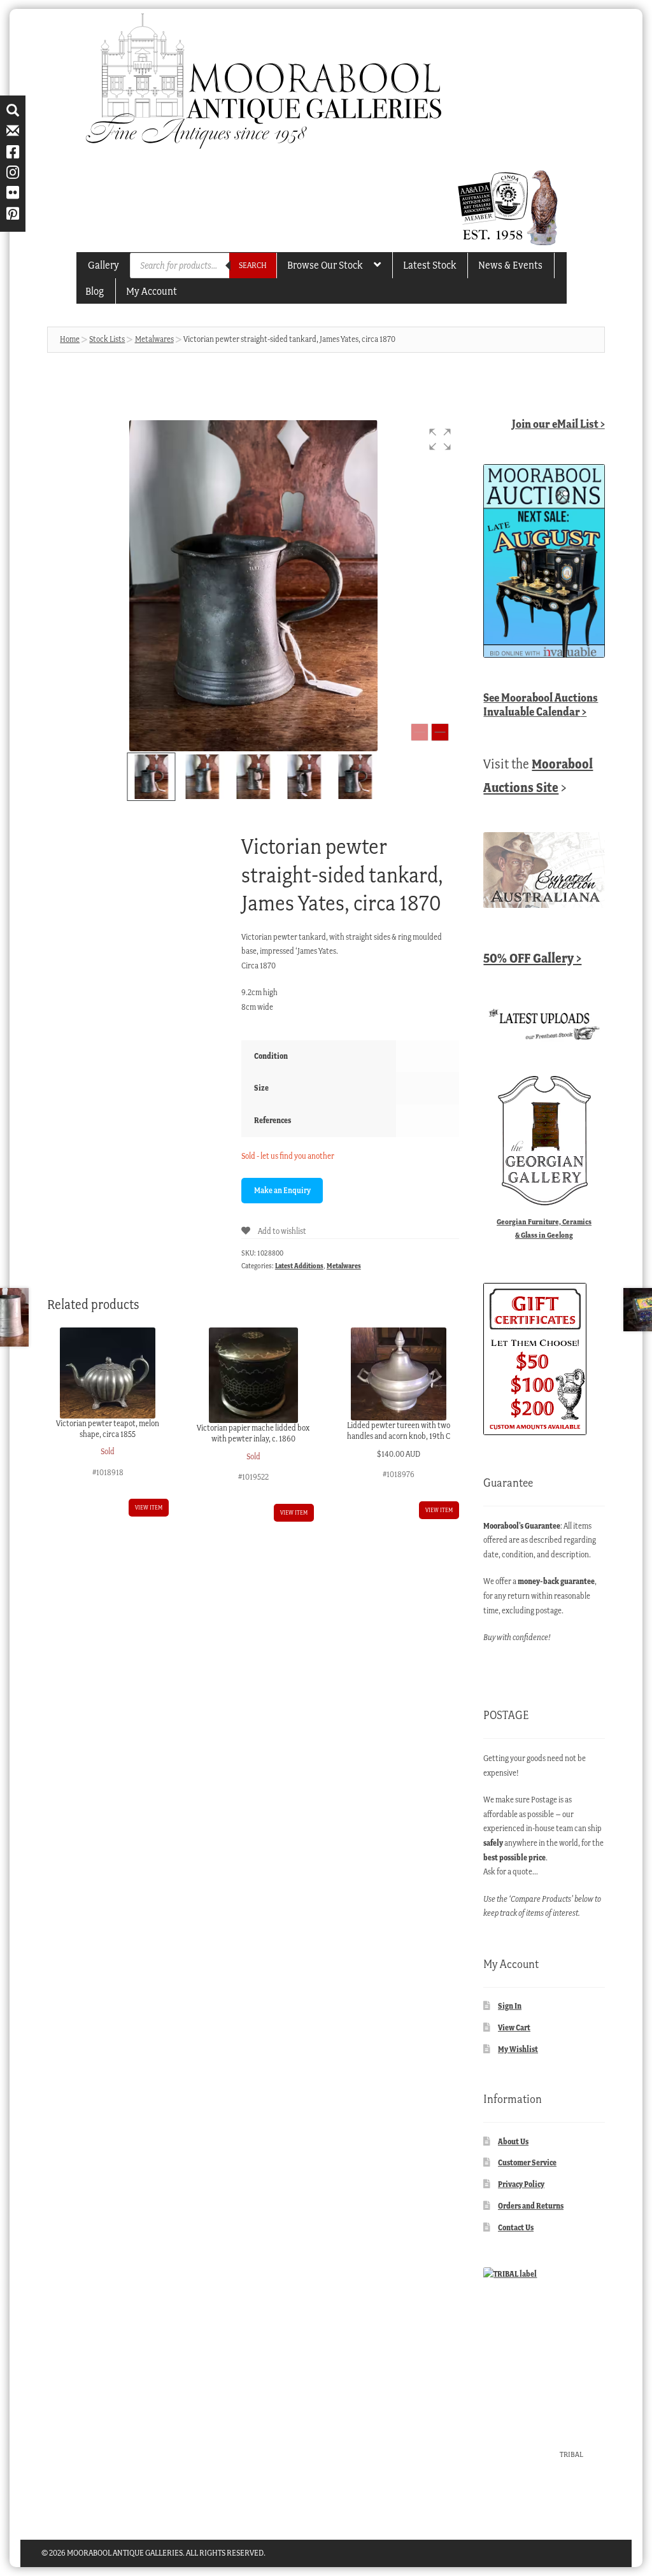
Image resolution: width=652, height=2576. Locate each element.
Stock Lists (107, 339)
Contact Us (516, 2227)
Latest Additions (299, 1266)
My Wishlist (518, 2049)
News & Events (510, 265)
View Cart (514, 2028)
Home (70, 339)
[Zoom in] (440, 732)
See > (541, 704)
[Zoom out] (420, 732)
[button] (440, 439)
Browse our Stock (325, 265)
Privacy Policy (521, 2184)
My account (152, 291)
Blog (95, 291)
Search (253, 265)
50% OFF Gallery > (532, 958)
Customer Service (527, 2162)
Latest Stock (429, 265)
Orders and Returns (531, 2206)
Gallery (103, 265)
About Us (513, 2141)
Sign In (510, 2006)
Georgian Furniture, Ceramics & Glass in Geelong (544, 1228)
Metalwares (154, 339)
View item (149, 1507)
